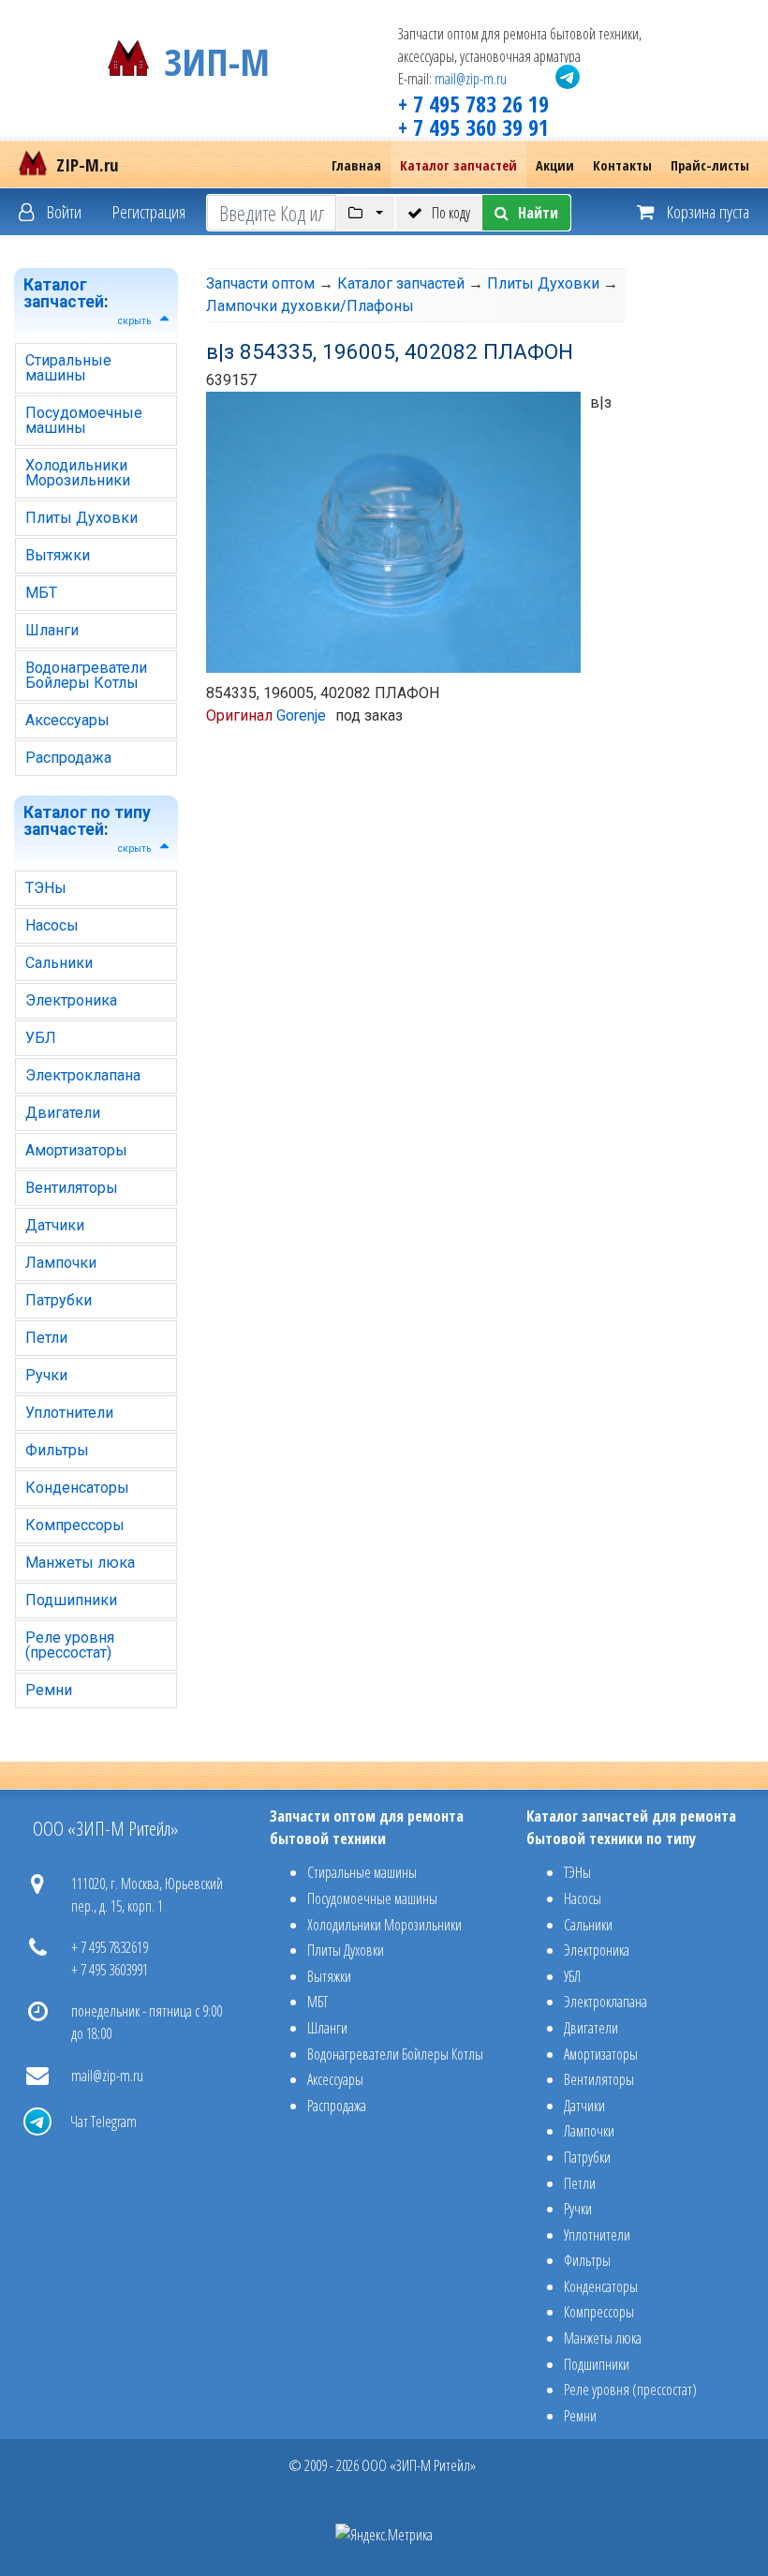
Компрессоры (75, 1525)
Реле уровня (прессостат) (70, 1645)
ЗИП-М (217, 58)
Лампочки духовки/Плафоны (310, 306)
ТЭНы (46, 888)
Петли (46, 1338)
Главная (356, 165)
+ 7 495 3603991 (110, 1970)
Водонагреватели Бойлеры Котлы (86, 675)
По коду (451, 213)
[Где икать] (366, 213)
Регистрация (149, 211)
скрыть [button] (134, 321)
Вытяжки (58, 555)
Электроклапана (83, 1075)
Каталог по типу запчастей (87, 821)
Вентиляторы (72, 1188)
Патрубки (59, 1300)
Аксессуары (67, 720)
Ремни (49, 1690)
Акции (555, 165)
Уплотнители (69, 1413)
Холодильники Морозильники (78, 473)
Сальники (59, 963)
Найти (538, 213)
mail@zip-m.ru (471, 79)
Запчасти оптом (260, 283)
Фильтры (57, 1450)
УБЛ (41, 1038)
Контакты (622, 165)
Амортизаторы (76, 1150)
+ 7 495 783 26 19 (473, 104)
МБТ (41, 593)
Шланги (52, 630)
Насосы (52, 925)
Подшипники (71, 1600)
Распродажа (68, 758)
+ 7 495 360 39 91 (473, 127)
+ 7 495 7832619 (110, 1947)
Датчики (55, 1225)
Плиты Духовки (81, 518)
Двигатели (63, 1113)
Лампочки (61, 1263)
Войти (62, 211)
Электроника (71, 1000)
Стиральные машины (68, 368)
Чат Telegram (103, 2122)
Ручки (46, 1375)
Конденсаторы (77, 1488)
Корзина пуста (706, 211)
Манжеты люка (80, 1563)
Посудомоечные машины (84, 420)
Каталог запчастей (458, 165)
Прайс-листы (710, 165)
